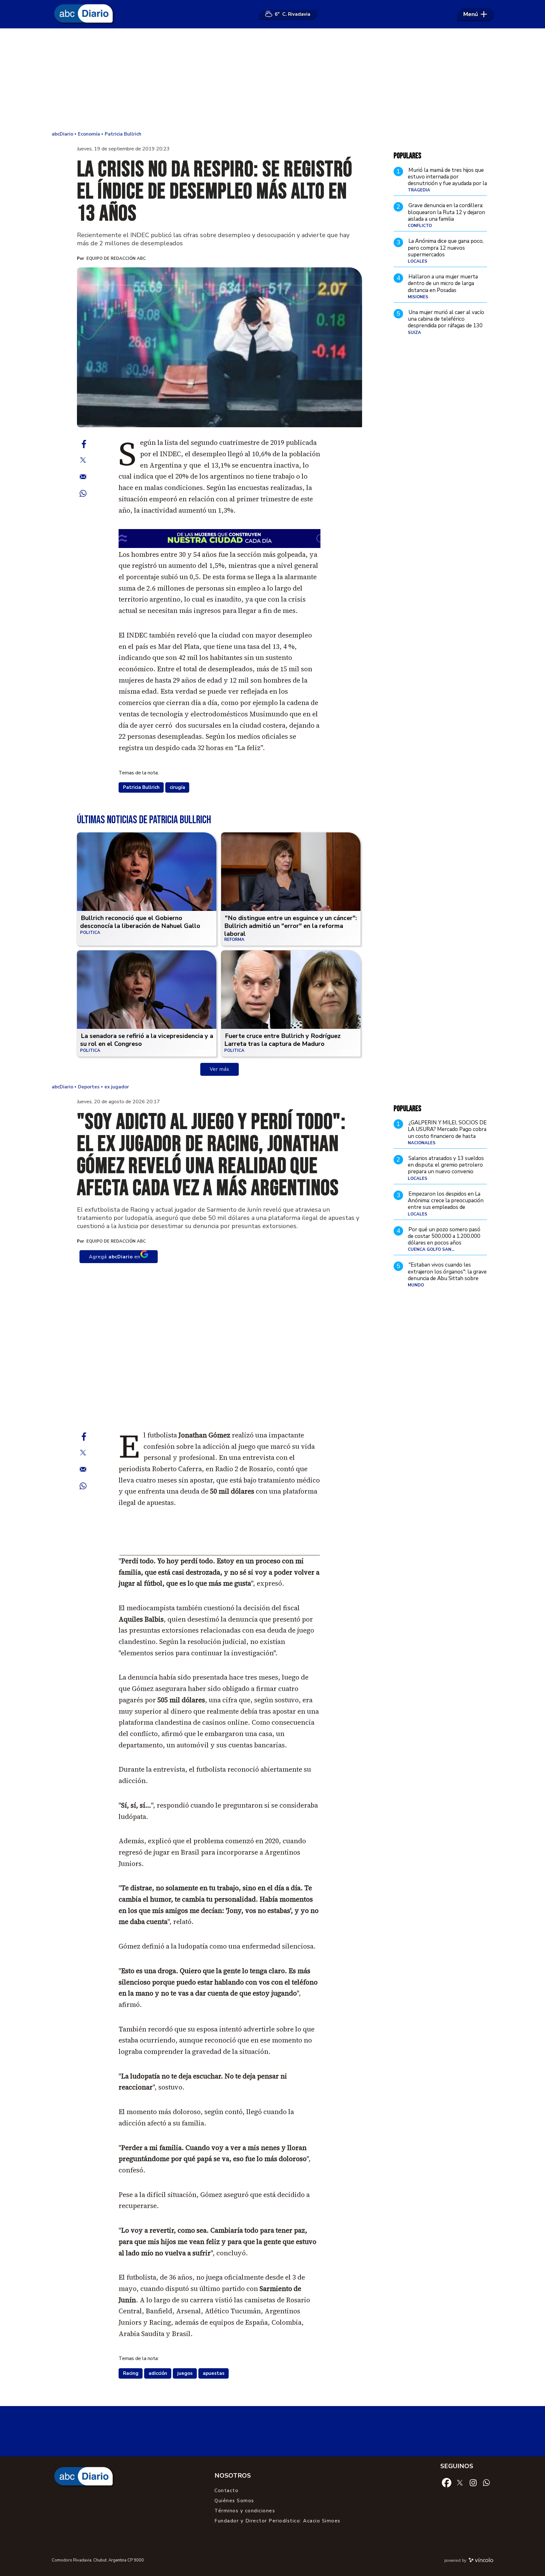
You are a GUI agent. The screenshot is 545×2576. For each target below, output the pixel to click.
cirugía (177, 787)
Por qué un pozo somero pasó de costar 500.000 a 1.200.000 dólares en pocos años (444, 1236)
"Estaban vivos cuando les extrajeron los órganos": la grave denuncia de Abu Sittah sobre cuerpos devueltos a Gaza (447, 1275)
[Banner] (220, 1553)
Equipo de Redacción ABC (116, 259)
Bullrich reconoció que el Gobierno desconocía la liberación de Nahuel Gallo (140, 922)
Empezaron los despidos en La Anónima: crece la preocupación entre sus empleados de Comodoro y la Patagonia (446, 1204)
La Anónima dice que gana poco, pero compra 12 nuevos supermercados (446, 248)
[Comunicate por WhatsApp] (486, 2482)
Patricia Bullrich (141, 787)
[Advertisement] (272, 79)
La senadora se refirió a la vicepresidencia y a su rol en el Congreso (147, 1040)
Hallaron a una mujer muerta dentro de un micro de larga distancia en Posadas (443, 283)
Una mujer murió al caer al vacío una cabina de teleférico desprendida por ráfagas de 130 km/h (446, 322)
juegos (185, 2373)
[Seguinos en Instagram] (473, 2482)
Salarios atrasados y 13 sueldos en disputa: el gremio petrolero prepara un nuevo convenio (446, 1165)
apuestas (214, 2373)
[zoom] (220, 347)
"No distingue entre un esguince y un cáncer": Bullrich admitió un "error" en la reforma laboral (291, 926)
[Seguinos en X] (460, 2482)
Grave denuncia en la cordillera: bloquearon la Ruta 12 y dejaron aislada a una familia (446, 212)
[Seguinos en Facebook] (447, 2482)
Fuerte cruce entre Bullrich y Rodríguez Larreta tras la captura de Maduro (282, 1040)
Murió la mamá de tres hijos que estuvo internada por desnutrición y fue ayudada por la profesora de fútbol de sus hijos (447, 180)
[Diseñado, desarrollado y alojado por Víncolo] (481, 2561)
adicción (158, 2373)
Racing (131, 2373)
